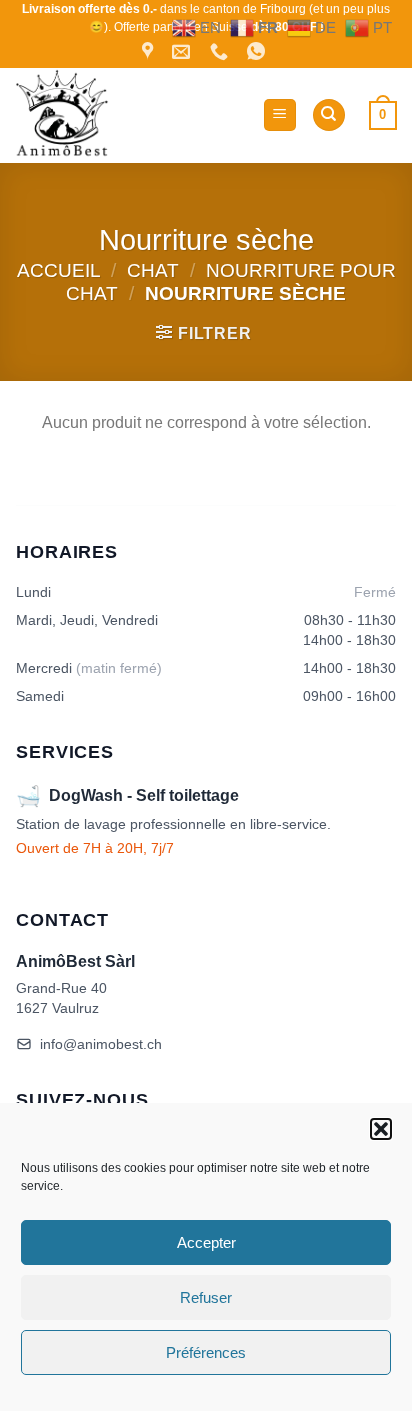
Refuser (206, 1297)
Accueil (59, 270)
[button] (381, 1129)
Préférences (206, 1352)
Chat (153, 270)
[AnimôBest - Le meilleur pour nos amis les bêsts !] (131, 115)
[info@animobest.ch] (183, 52)
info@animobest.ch (101, 1044)
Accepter (206, 1242)
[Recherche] (329, 115)
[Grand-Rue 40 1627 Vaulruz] (150, 52)
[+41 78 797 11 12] (221, 52)
